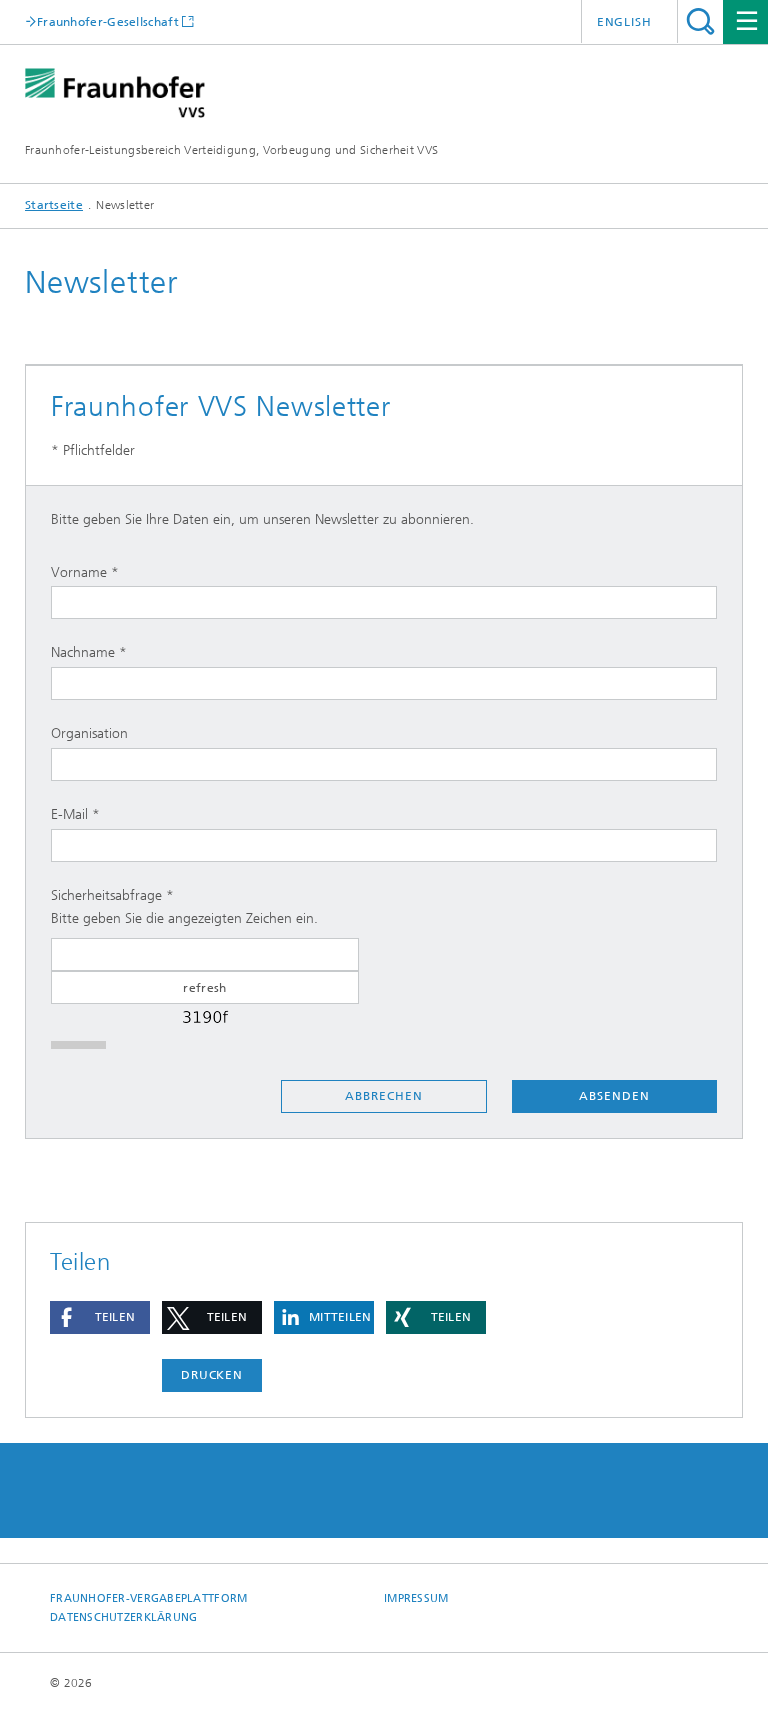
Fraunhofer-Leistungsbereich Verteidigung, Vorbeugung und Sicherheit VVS (231, 150)
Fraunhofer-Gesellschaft (108, 21)
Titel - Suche (700, 21)
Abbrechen (383, 1096)
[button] (100, 1317)
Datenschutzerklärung (124, 1617)
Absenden (614, 1096)
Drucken (212, 1375)
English (624, 22)
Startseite (54, 205)
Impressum (416, 1598)
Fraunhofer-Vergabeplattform (148, 1598)
